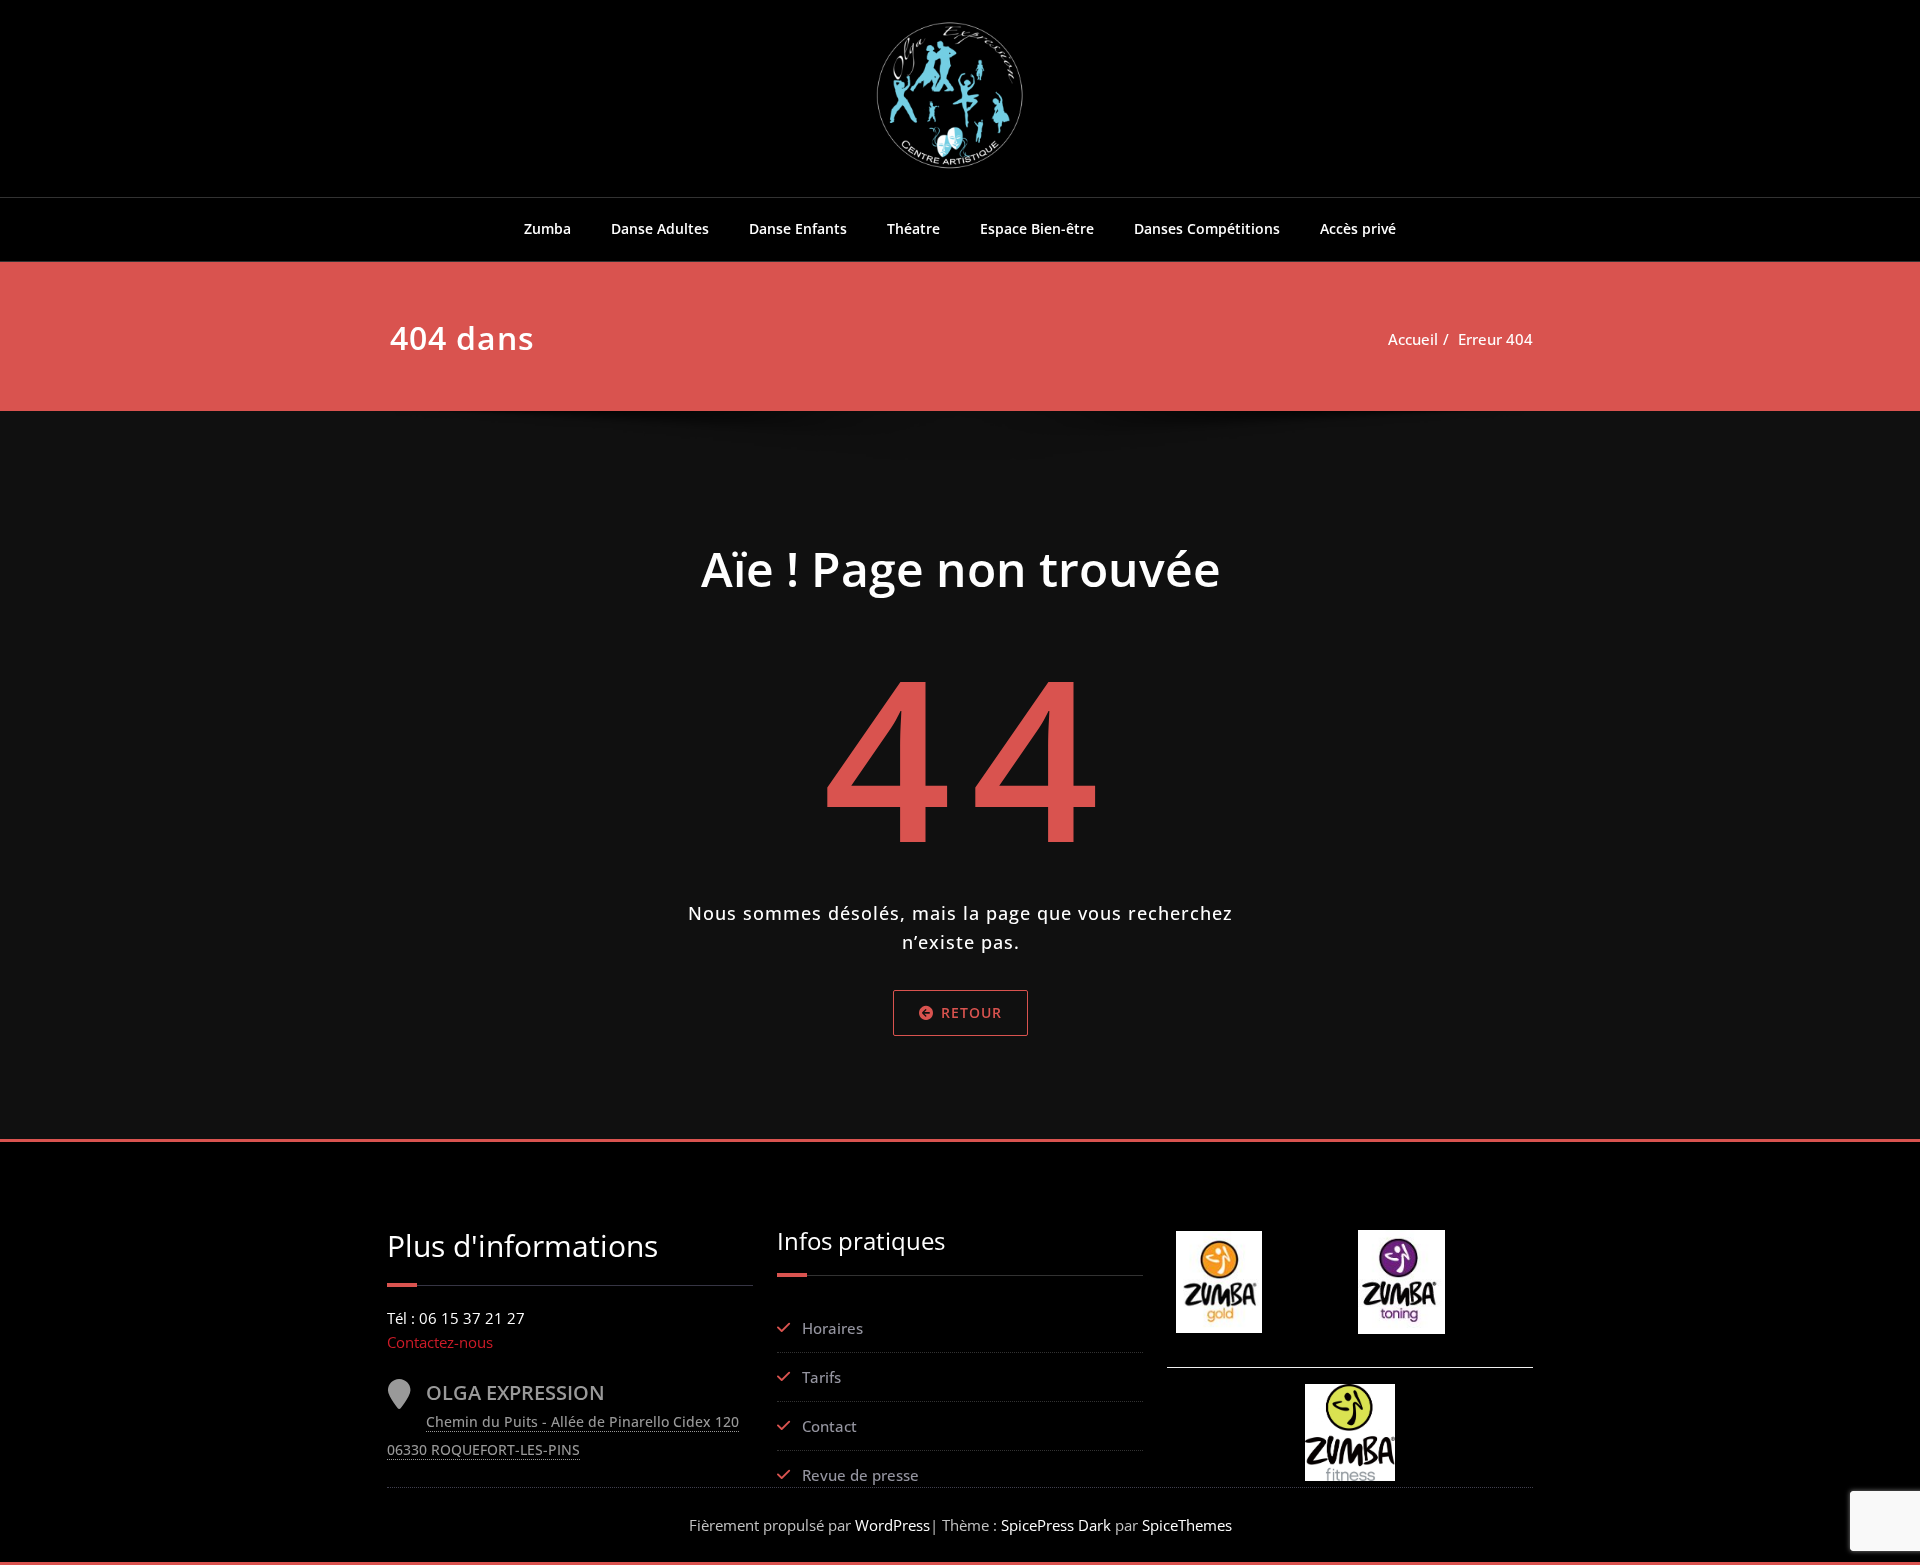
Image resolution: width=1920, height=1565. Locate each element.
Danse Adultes (660, 228)
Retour (971, 1012)
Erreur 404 (1495, 339)
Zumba (547, 228)
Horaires (832, 1328)
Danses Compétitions (1207, 228)
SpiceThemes (1185, 1525)
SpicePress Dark (1056, 1525)
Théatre (913, 228)
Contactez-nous (440, 1342)
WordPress (892, 1525)
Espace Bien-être (1037, 228)
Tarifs (821, 1377)
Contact (829, 1426)
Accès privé (1358, 228)
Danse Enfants (798, 228)
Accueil (1413, 339)
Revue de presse (860, 1475)
